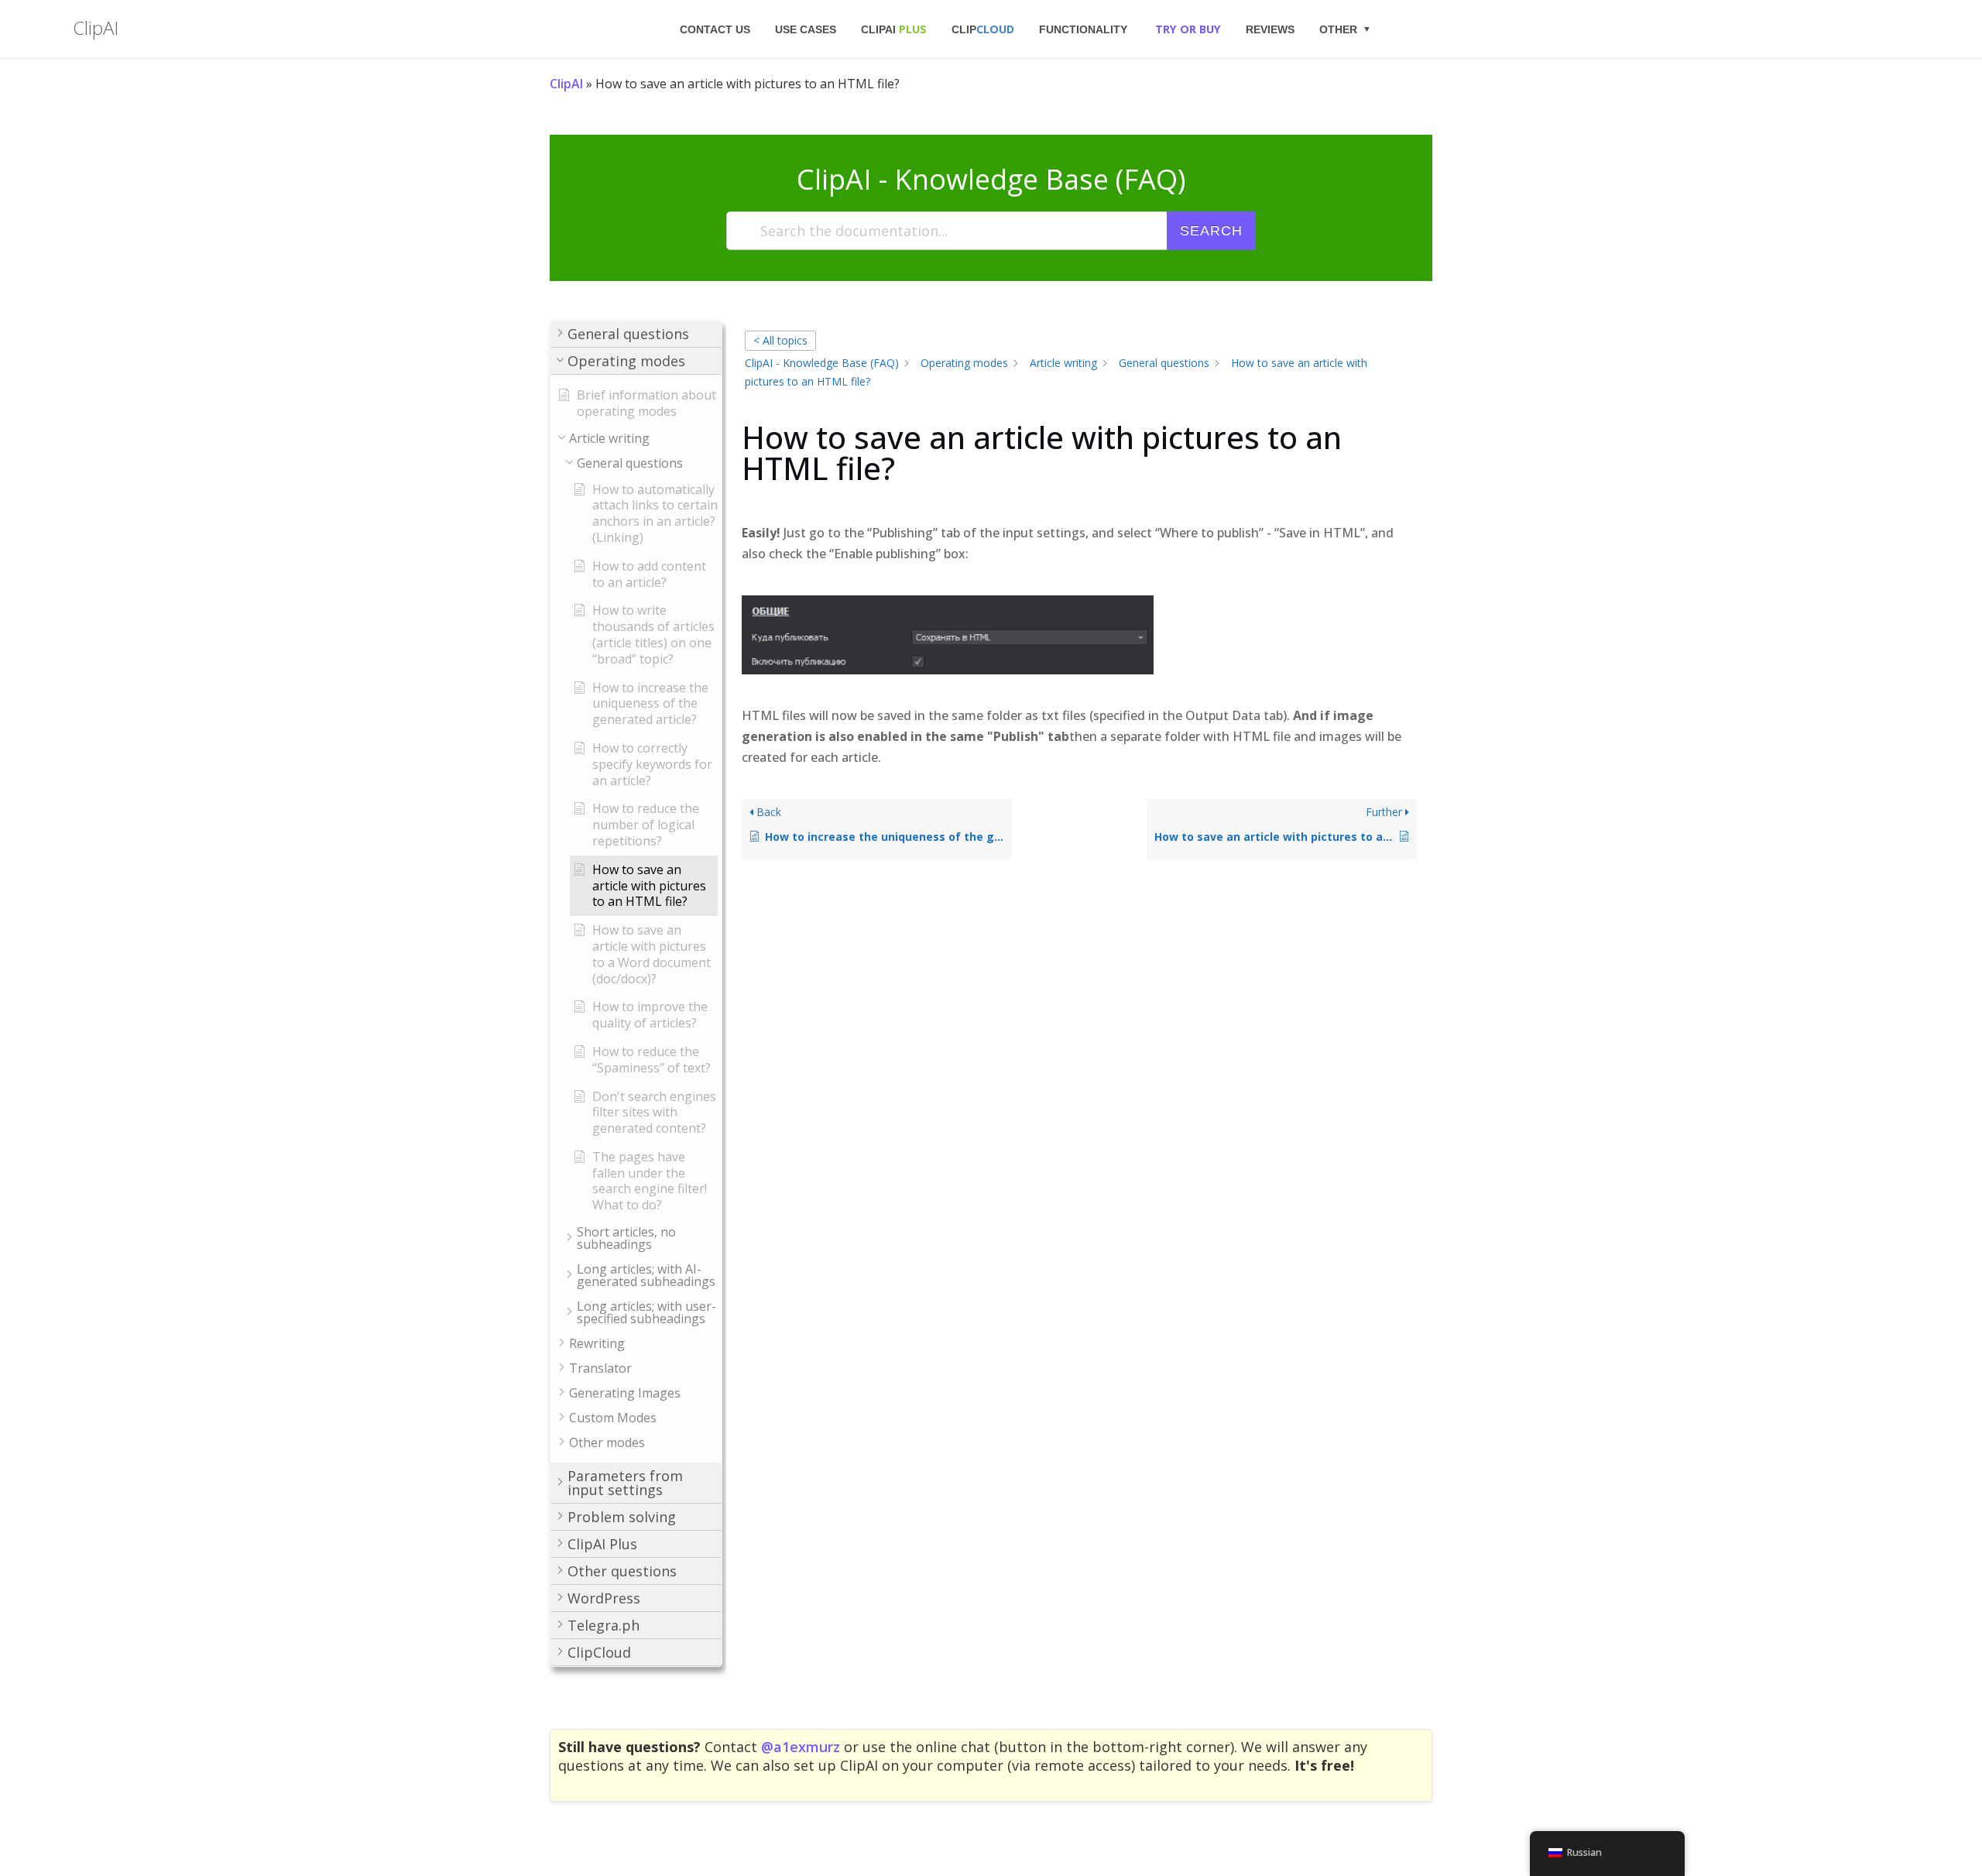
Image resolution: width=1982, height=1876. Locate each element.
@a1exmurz (801, 1747)
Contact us (715, 29)
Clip (983, 29)
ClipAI (894, 29)
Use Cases (806, 29)
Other (1338, 29)
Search (1211, 231)
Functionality (1083, 29)
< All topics (780, 340)
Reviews (1270, 29)
